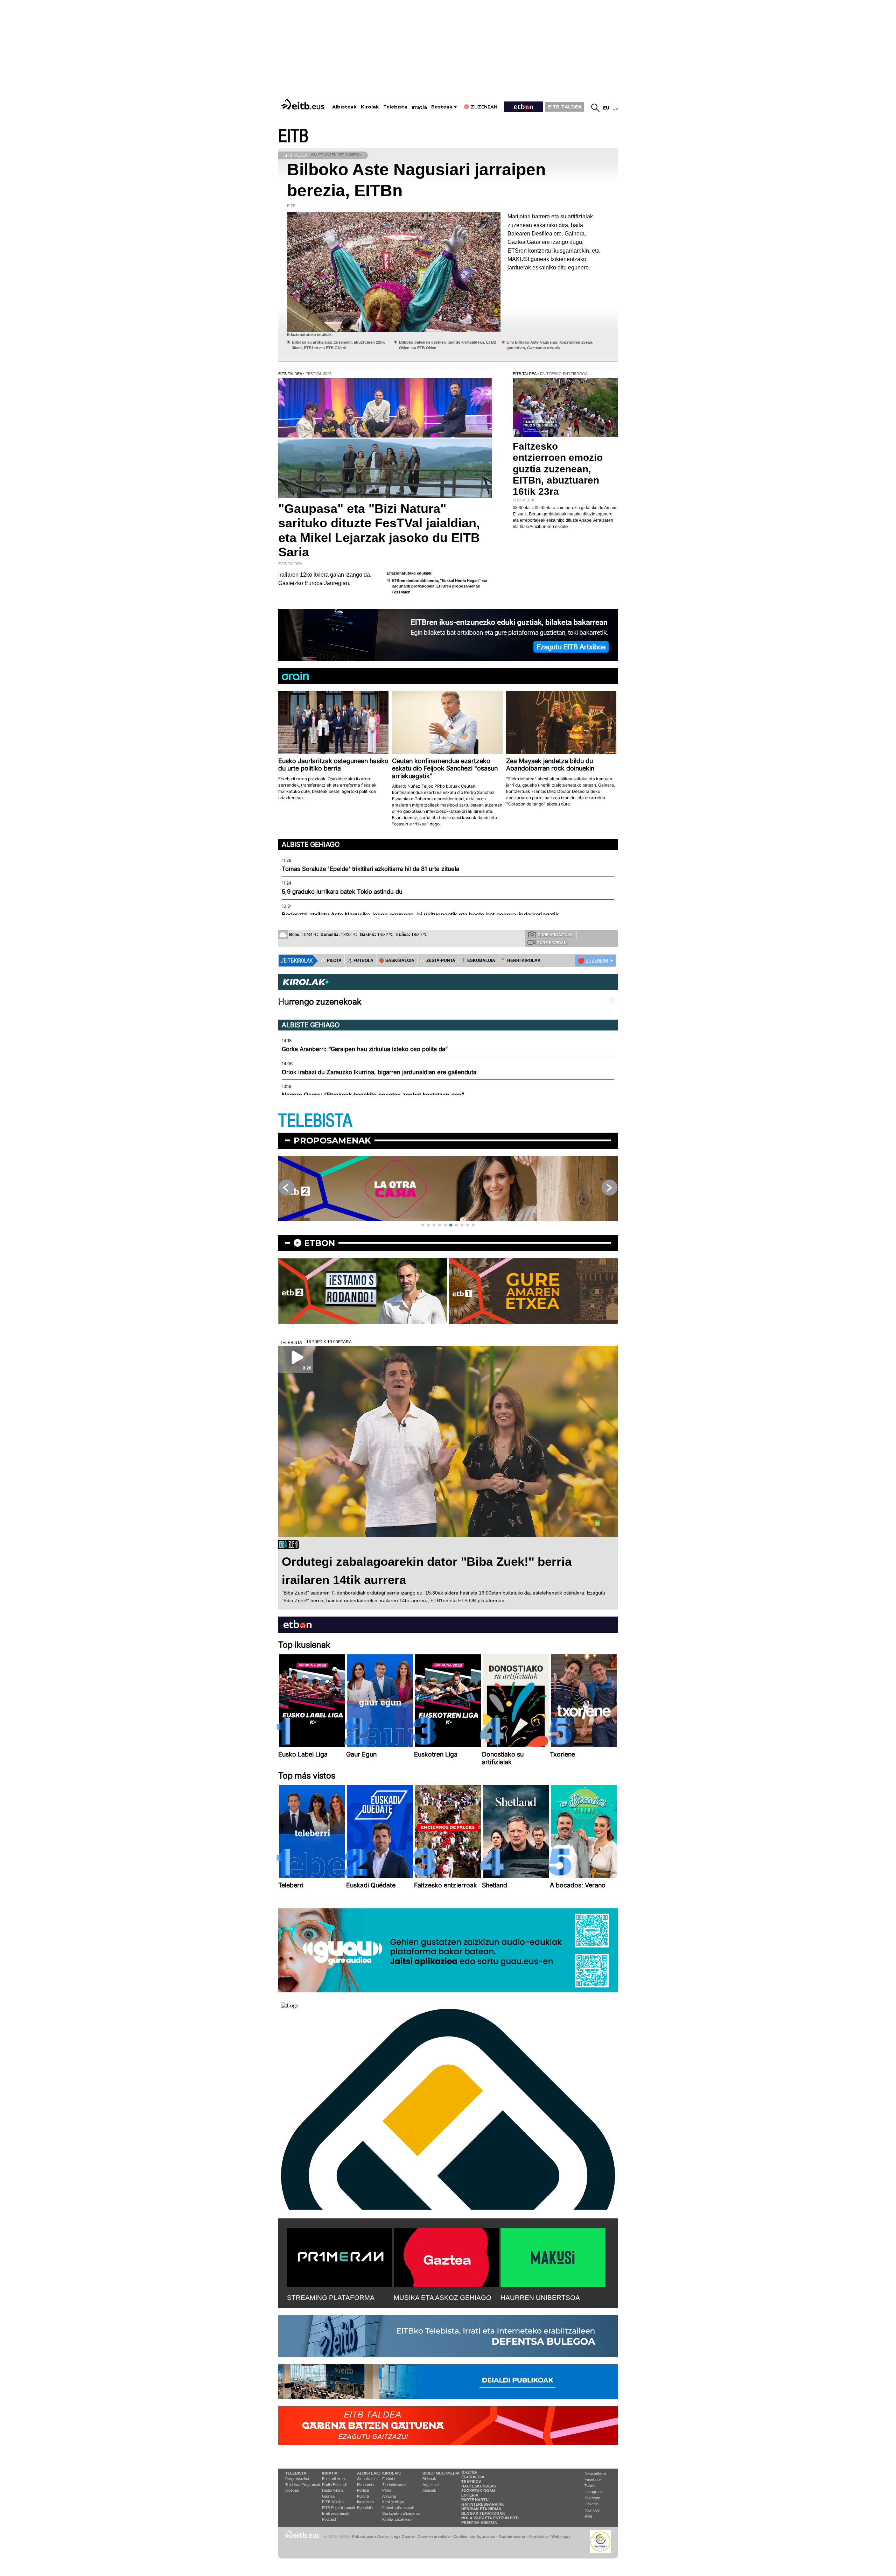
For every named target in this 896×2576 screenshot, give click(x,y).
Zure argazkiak (555, 935)
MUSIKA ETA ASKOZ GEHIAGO (443, 2298)
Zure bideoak (552, 943)
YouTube (592, 2510)
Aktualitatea (367, 2479)
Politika (363, 2490)
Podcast (329, 2519)
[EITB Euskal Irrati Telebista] (303, 104)
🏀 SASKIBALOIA (397, 960)
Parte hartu (475, 2500)
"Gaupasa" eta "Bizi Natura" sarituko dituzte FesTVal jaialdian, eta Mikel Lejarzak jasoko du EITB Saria (379, 530)
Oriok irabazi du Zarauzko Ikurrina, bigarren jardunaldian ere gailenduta (379, 1072)
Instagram (593, 2492)
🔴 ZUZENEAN (593, 961)
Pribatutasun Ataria (370, 2536)
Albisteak (344, 107)
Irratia (419, 107)
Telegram (592, 2498)
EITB (293, 136)
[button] (423, 1225)
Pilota (387, 2490)
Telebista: (296, 2473)
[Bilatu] (595, 108)
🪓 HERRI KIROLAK (521, 960)
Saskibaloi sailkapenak (401, 2513)
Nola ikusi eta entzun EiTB (490, 2518)
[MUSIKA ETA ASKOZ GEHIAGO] (446, 2256)
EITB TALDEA (565, 107)
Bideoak (292, 2490)
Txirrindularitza (395, 2485)
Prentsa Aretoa (479, 2522)
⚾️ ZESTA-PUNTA (438, 960)
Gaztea (328, 2496)
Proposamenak (332, 1141)
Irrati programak (336, 2513)
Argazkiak (431, 2485)
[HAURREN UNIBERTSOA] (553, 2256)
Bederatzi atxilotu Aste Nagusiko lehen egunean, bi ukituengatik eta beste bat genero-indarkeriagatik (420, 915)
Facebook (593, 2479)
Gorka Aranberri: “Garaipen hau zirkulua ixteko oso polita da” (365, 1049)
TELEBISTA (315, 1121)
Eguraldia (365, 2508)
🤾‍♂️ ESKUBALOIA (478, 960)
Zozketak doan (478, 2491)
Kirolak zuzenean (397, 2519)
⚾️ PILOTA (331, 960)
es (615, 108)
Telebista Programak (303, 2485)
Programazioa (297, 2479)
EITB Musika (333, 2502)
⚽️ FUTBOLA (360, 960)
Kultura (363, 2496)
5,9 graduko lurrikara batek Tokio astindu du (342, 892)
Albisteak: (369, 2473)
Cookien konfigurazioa (474, 2536)
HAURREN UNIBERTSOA (540, 2298)
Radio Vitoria (333, 2490)
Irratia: (330, 2473)
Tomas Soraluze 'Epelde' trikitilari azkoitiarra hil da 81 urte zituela (370, 869)
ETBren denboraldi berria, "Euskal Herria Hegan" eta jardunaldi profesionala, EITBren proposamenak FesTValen (439, 586)
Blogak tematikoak (483, 2513)
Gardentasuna (512, 2536)
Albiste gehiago (311, 844)
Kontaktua (538, 2536)
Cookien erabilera (434, 2536)
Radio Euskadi (334, 2485)
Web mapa (561, 2536)
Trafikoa (471, 2482)
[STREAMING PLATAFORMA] (339, 2256)
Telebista (395, 107)
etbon (320, 1243)
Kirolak (370, 107)
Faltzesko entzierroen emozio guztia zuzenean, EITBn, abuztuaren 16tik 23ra (558, 469)
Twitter (590, 2486)
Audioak (429, 2490)
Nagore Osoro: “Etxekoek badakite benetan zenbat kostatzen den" (373, 1095)
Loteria (470, 2495)
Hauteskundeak (479, 2486)
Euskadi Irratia (334, 2479)
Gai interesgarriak (483, 2504)
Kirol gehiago (393, 2502)
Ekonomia (365, 2485)
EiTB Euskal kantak (339, 2508)
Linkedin (591, 2504)
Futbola (388, 2479)
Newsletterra (595, 2473)
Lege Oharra (403, 2536)
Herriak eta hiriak (481, 2509)
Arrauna (389, 2496)
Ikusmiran (365, 2502)
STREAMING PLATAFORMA (331, 2298)
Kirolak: (392, 2473)
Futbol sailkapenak (398, 2508)
